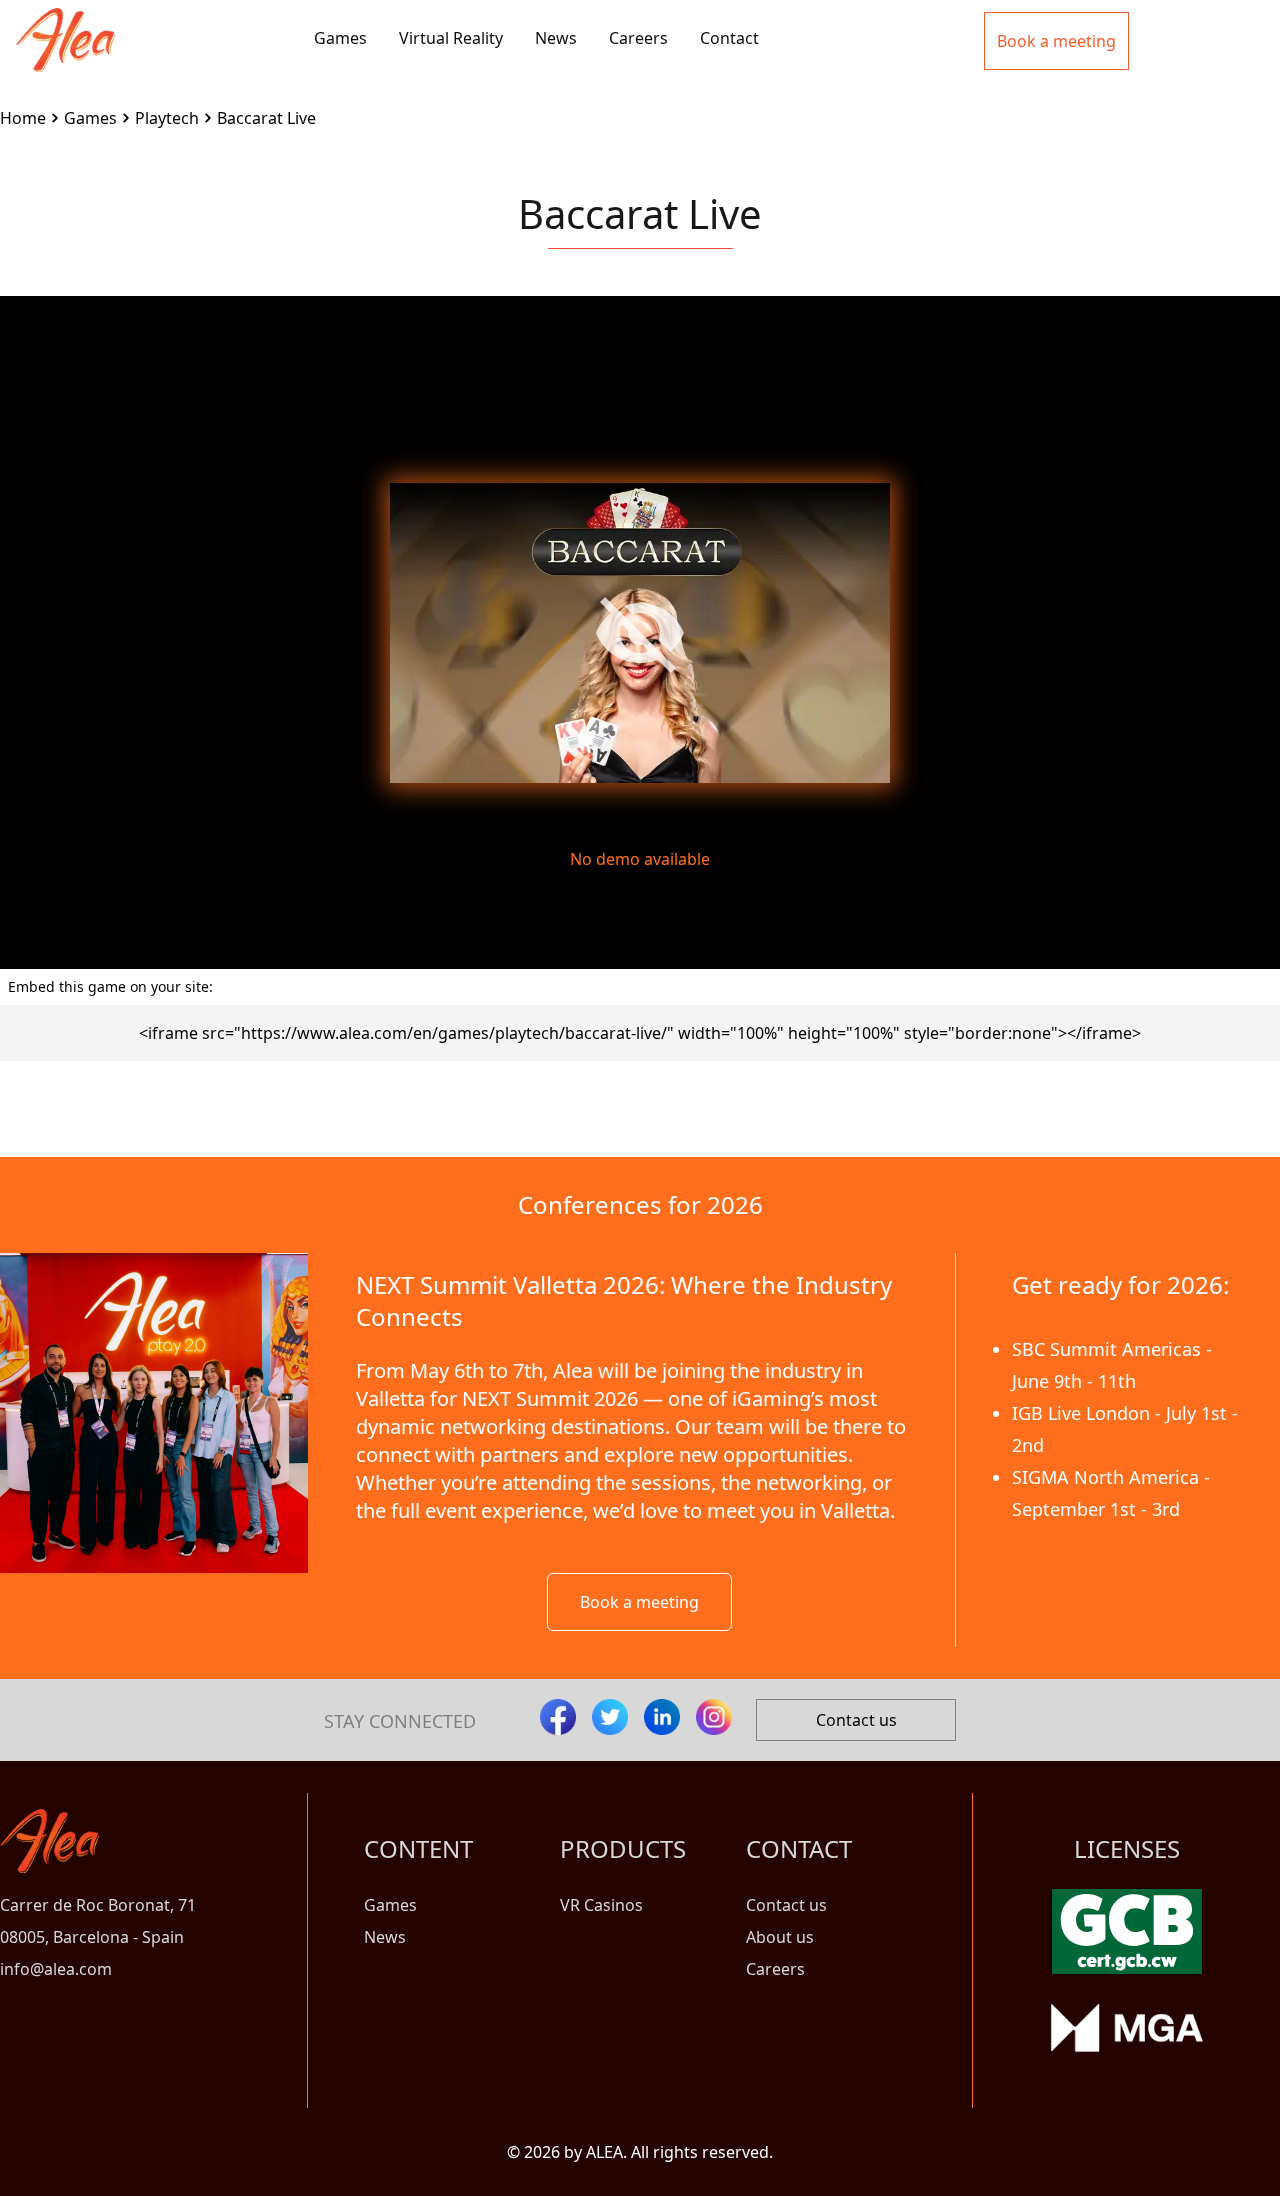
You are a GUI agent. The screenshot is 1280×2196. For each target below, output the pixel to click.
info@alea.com (56, 1969)
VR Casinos (601, 1905)
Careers (638, 38)
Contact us (856, 1720)
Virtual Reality (451, 38)
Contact (729, 38)
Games (340, 38)
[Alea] (65, 24)
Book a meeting (639, 1602)
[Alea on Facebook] (558, 1717)
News (556, 38)
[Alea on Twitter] (610, 1717)
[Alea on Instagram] (714, 1717)
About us (780, 1937)
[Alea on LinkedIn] (662, 1717)
